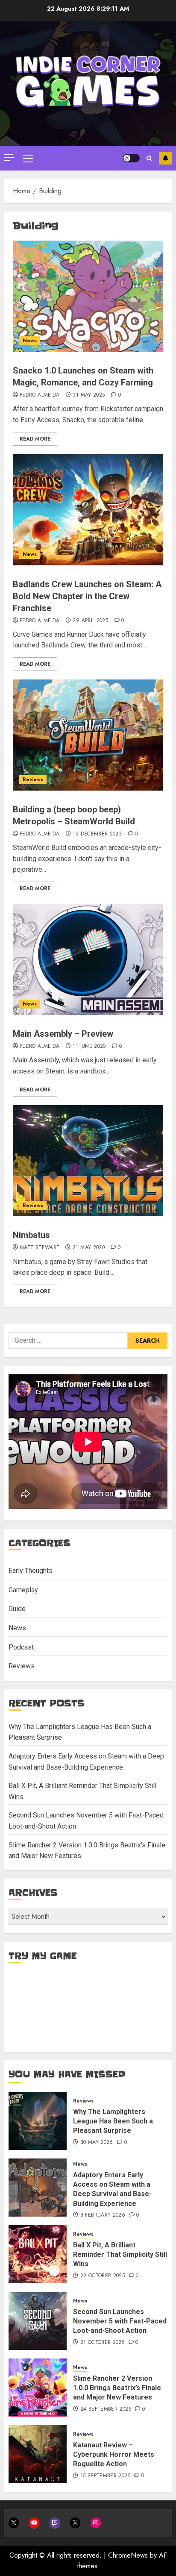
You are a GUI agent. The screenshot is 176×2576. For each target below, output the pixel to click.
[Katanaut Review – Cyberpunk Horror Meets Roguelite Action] (38, 2454)
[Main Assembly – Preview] (88, 959)
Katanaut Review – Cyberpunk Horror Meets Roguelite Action (114, 2455)
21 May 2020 (89, 1248)
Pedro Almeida (40, 395)
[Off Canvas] (9, 157)
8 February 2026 (103, 2215)
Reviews (33, 779)
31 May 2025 (89, 395)
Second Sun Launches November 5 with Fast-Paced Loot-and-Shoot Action (120, 2321)
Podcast (21, 1647)
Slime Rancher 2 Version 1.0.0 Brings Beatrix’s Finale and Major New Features (117, 2388)
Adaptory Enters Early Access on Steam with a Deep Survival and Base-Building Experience (112, 2189)
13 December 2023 (97, 834)
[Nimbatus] (88, 1161)
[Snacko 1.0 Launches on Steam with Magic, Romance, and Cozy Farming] (88, 296)
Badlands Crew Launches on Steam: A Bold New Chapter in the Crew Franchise (87, 596)
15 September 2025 (105, 2476)
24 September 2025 (106, 2409)
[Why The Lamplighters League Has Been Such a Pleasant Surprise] (38, 2121)
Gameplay (23, 1590)
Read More (35, 439)
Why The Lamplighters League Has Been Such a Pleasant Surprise (113, 2121)
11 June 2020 (89, 1047)
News (30, 341)
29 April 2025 (90, 621)
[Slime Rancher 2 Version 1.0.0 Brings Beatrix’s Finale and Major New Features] (38, 2388)
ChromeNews (128, 2555)
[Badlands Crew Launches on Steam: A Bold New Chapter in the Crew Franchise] (88, 510)
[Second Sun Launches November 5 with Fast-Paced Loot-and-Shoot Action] (38, 2321)
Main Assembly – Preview (63, 1034)
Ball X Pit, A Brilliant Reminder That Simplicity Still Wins (120, 2255)
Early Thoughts (31, 1571)
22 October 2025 (103, 2276)
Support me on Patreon (165, 158)
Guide (17, 1609)
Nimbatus (31, 1235)
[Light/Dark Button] (131, 158)
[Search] (149, 158)
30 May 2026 (97, 2143)
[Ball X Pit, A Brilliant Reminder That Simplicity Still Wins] (38, 2254)
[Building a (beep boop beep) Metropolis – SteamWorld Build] (88, 735)
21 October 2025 (102, 2343)
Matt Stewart (40, 1248)
